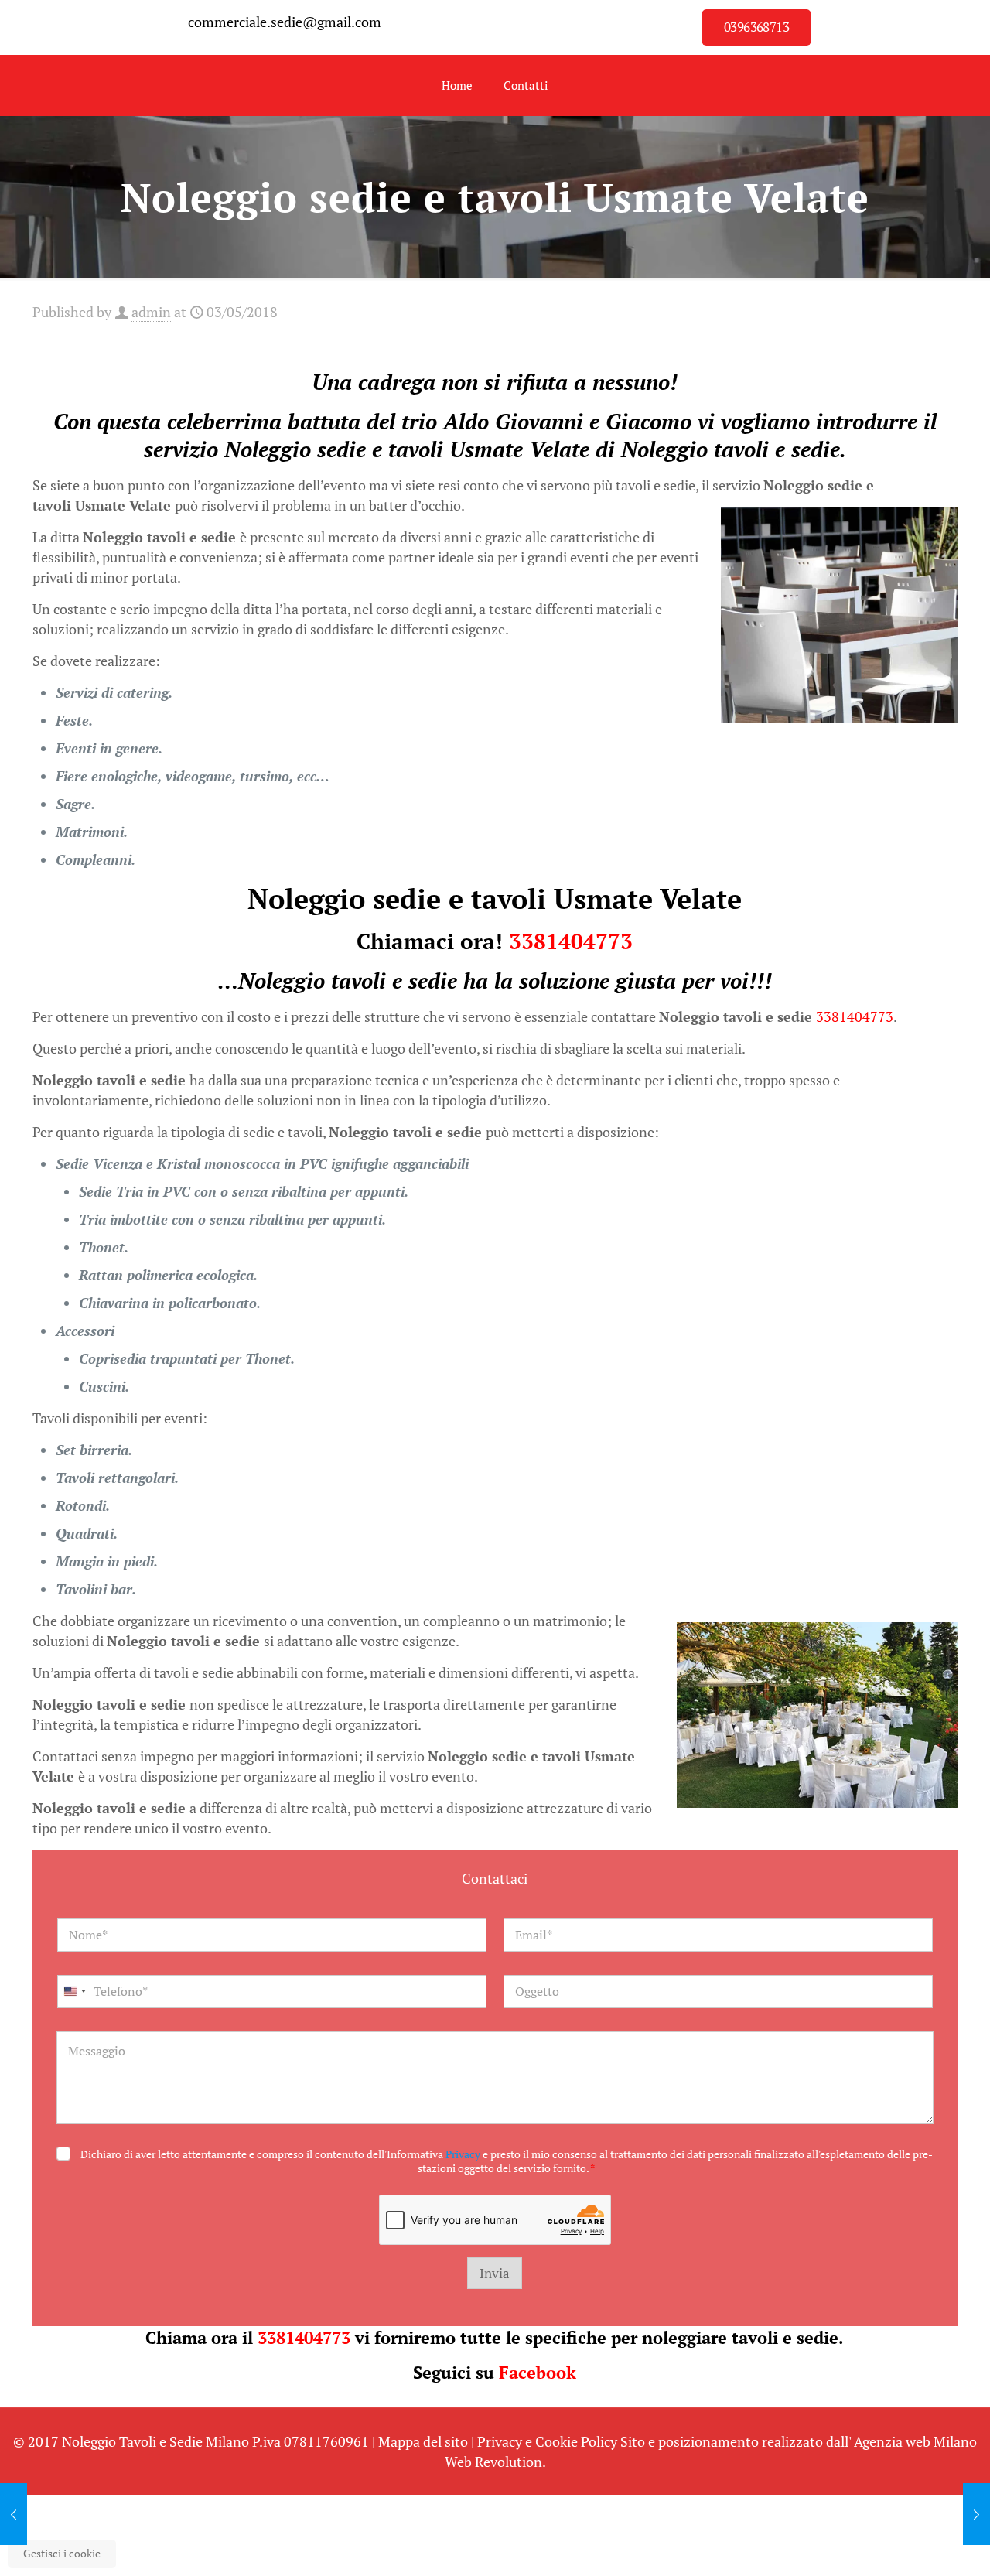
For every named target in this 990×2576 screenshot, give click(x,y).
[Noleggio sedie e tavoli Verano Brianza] (976, 2514)
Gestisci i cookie (62, 2553)
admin (151, 312)
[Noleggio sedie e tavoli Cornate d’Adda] (14, 2514)
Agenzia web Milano (915, 2441)
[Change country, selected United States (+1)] (74, 1992)
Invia (495, 2273)
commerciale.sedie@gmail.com (285, 22)
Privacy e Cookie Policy (547, 2441)
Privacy (463, 2154)
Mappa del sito (423, 2441)
